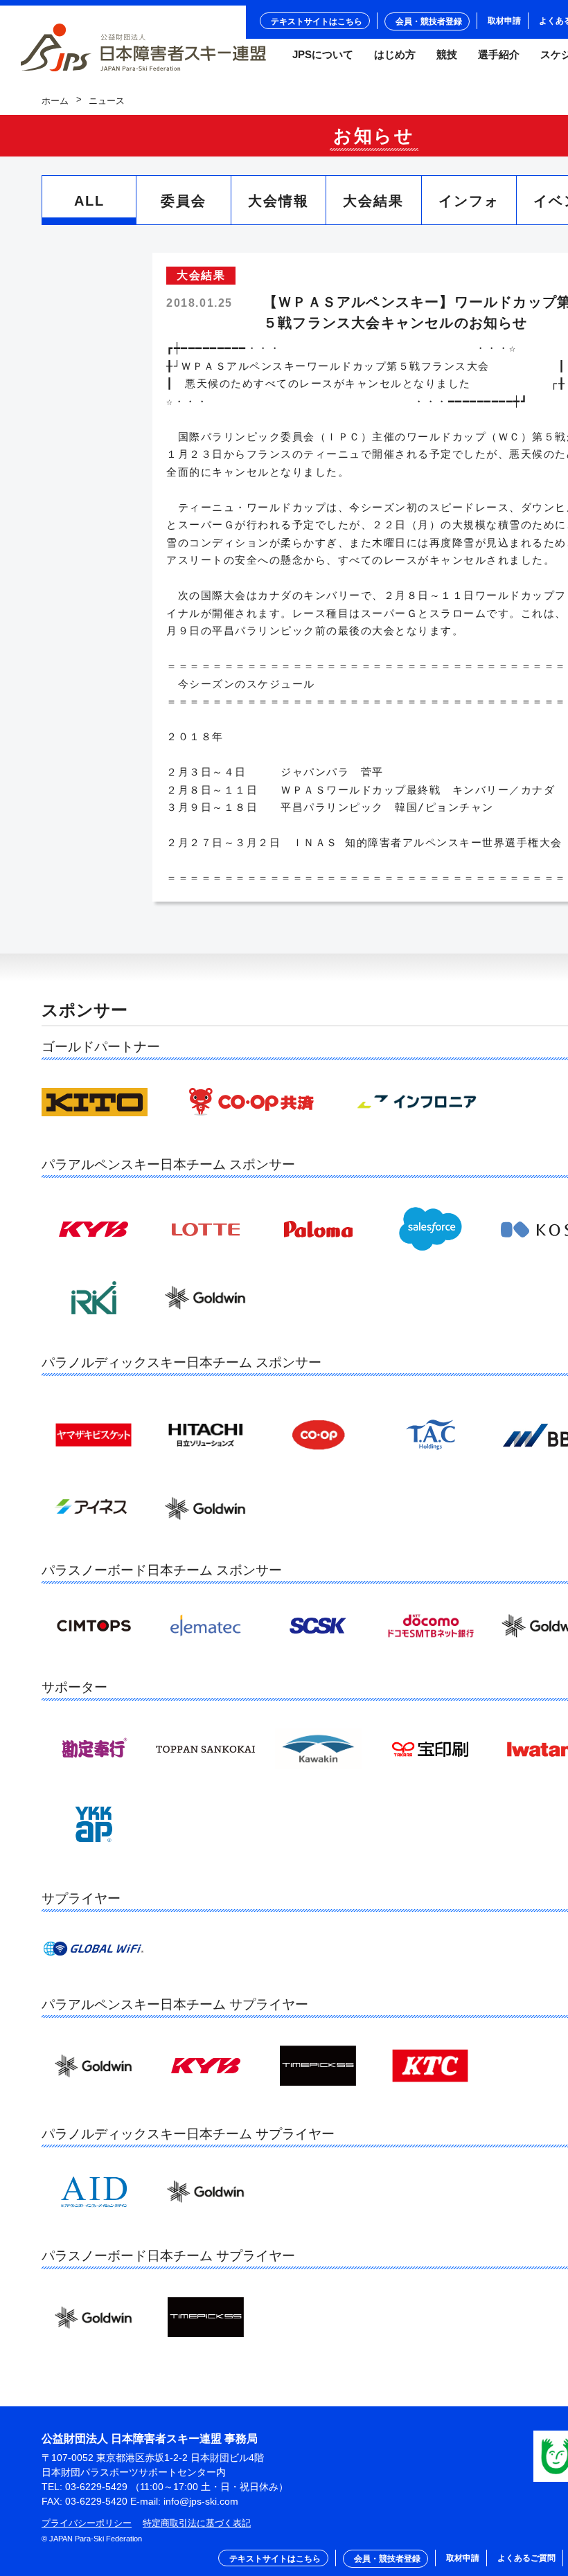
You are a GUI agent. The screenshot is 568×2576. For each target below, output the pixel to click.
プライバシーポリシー (87, 2523)
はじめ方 (395, 55)
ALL (89, 201)
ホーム (55, 101)
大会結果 (373, 201)
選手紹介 (499, 55)
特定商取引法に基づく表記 (197, 2523)
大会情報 (278, 201)
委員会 (184, 201)
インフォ (469, 201)
